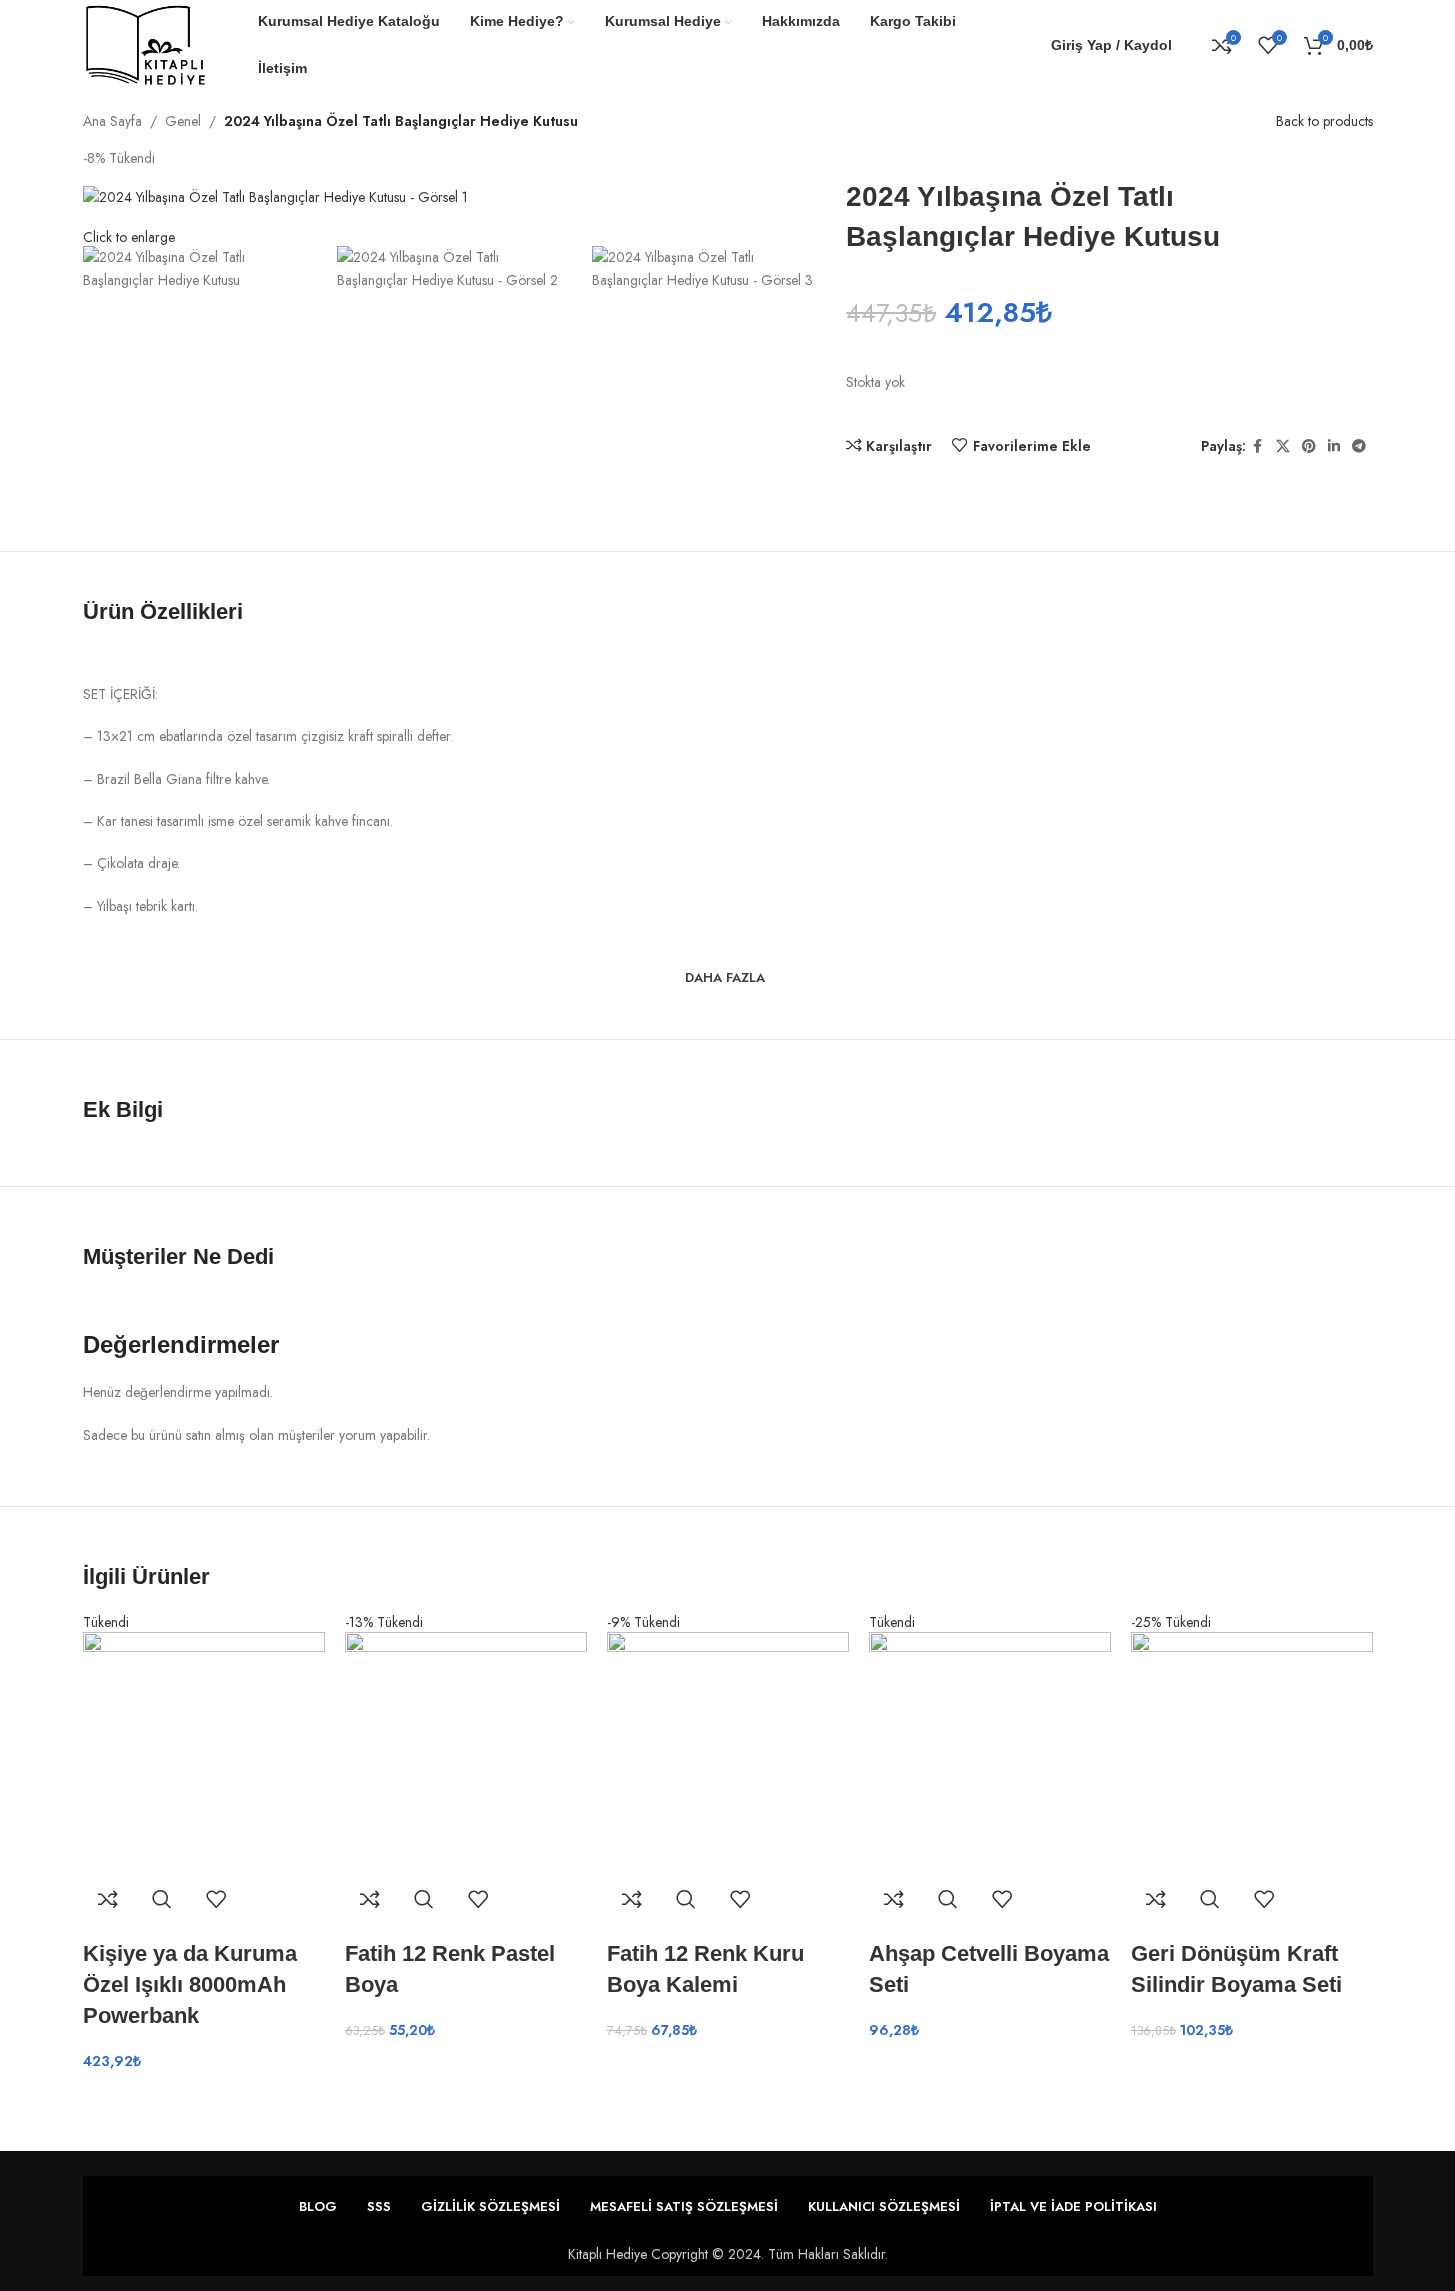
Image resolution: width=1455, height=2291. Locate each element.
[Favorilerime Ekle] (216, 1899)
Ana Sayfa (112, 121)
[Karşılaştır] (108, 1899)
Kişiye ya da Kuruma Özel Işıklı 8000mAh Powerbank (190, 1984)
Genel (183, 121)
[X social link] (1283, 446)
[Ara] (1192, 45)
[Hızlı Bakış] (162, 1899)
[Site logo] (146, 43)
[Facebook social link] (1258, 446)
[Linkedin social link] (1334, 446)
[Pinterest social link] (1309, 446)
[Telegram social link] (1359, 446)
